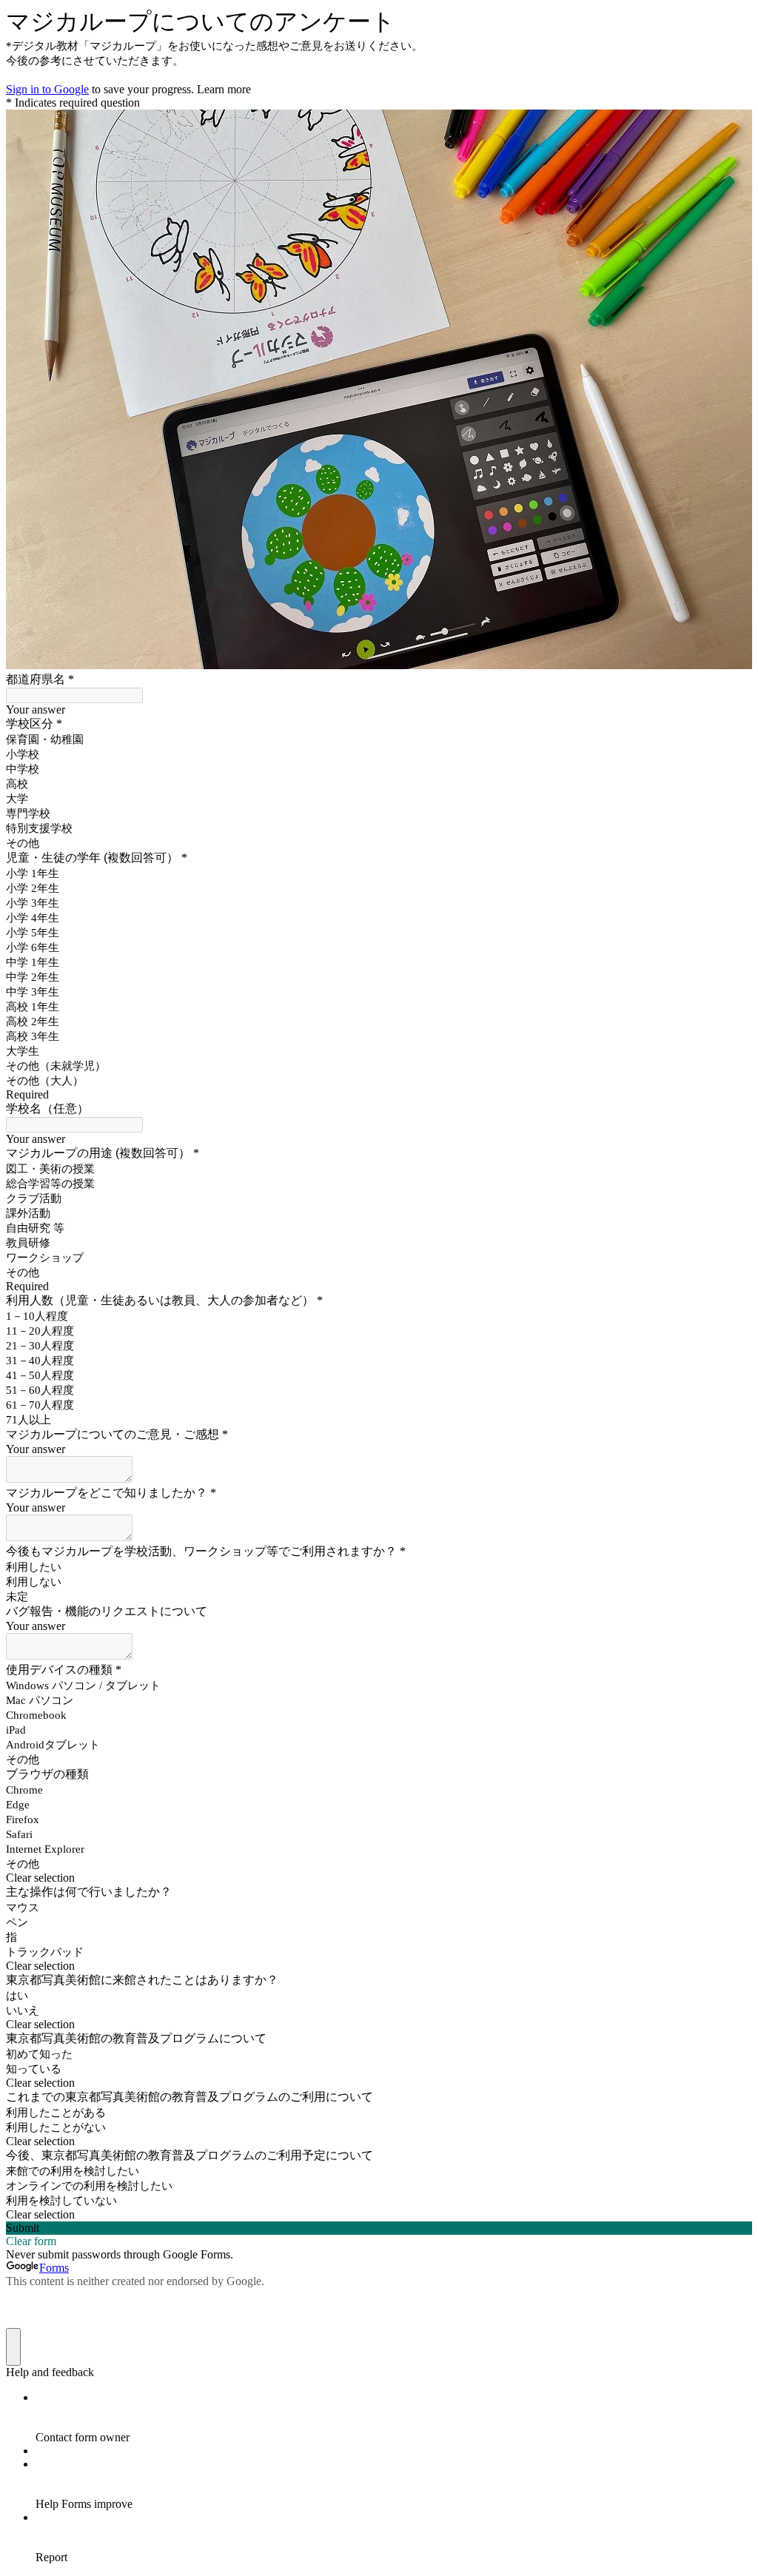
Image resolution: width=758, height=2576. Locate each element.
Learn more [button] (224, 89)
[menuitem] (394, 2418)
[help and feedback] (13, 2347)
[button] (379, 1878)
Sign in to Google (47, 89)
